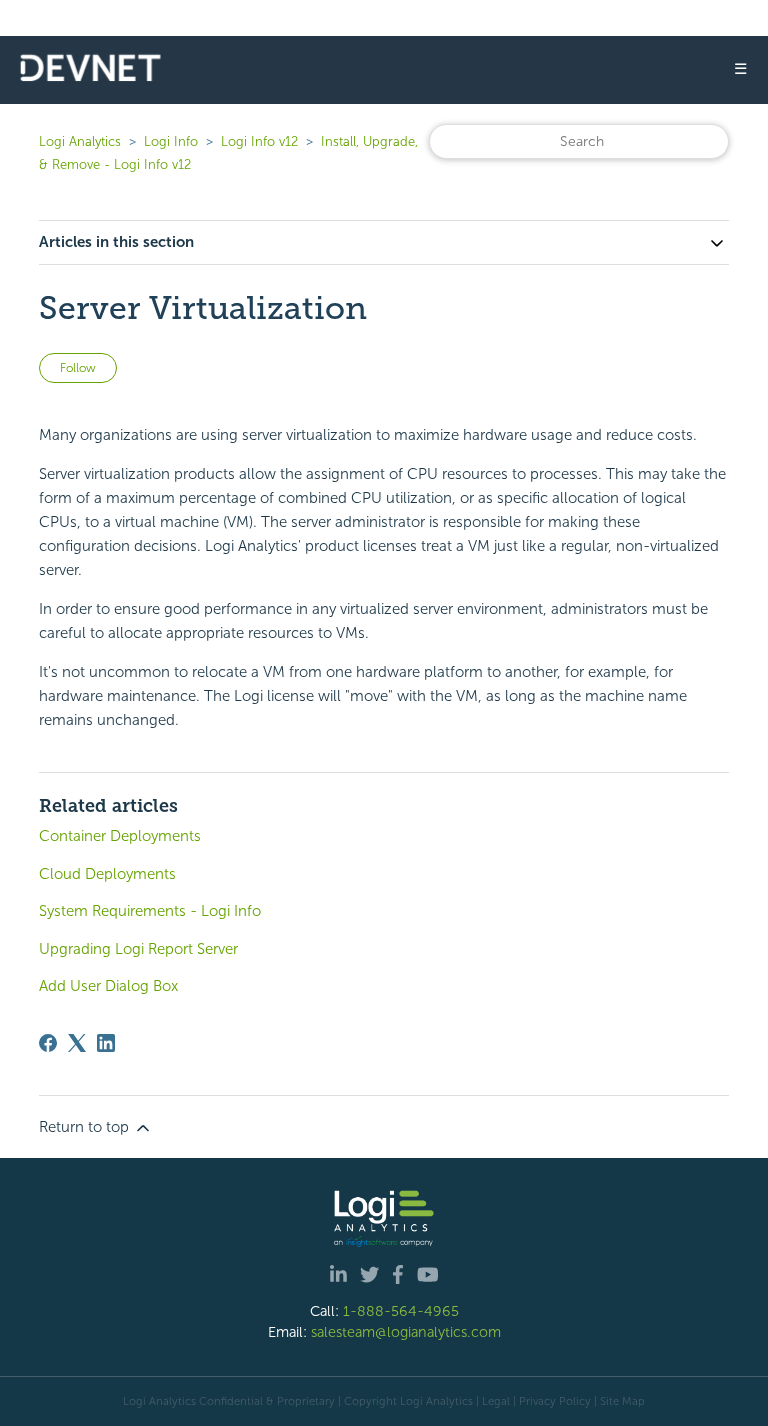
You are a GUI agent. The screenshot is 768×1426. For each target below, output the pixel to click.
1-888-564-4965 (401, 1311)
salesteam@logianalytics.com (406, 1332)
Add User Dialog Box (108, 986)
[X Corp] (77, 1043)
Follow (78, 368)
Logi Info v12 (259, 141)
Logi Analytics (80, 141)
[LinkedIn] (106, 1043)
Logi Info (171, 141)
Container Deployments (120, 836)
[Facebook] (48, 1043)
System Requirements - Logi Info (150, 911)
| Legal (493, 1401)
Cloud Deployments (107, 874)
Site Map (622, 1401)
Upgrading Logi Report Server (138, 949)
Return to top (86, 1127)
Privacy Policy (555, 1401)
